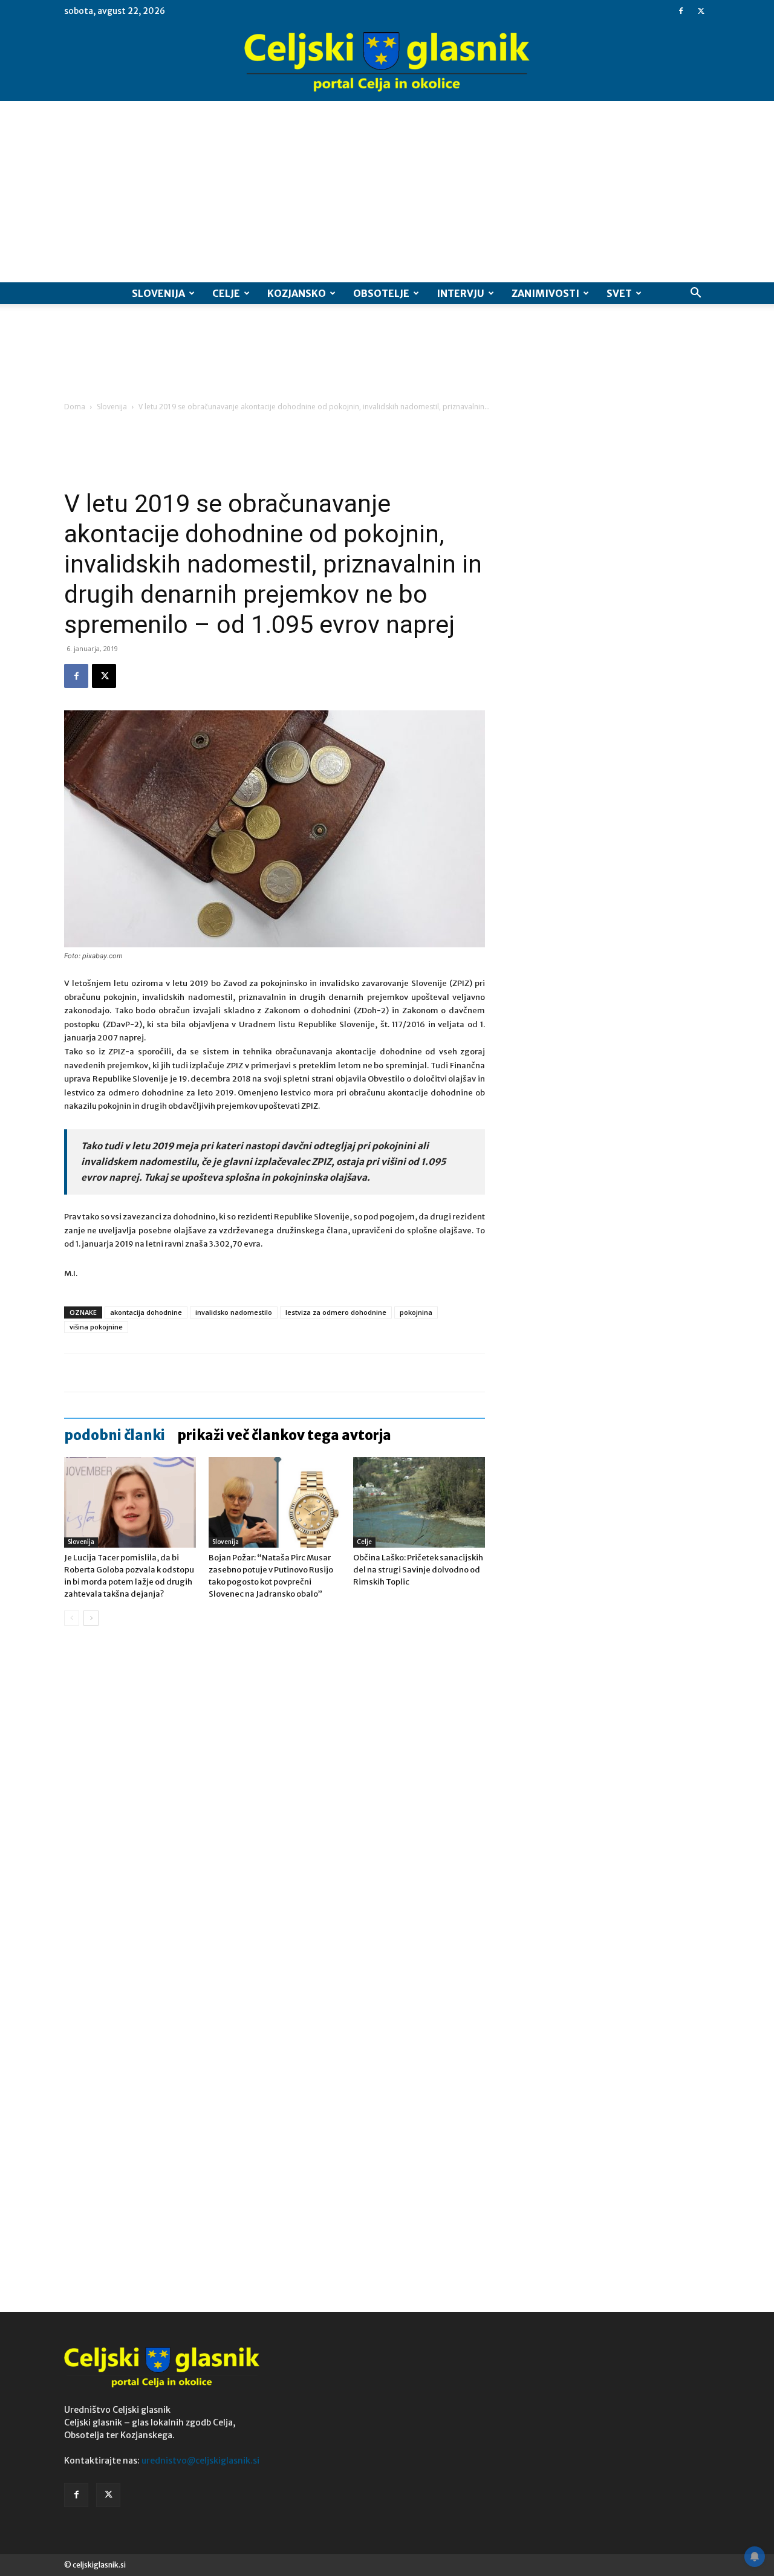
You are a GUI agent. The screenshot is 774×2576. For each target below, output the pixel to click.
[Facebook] (681, 11)
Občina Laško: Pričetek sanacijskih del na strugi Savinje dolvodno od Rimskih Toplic (418, 1570)
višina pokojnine (96, 1327)
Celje (226, 293)
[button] (695, 294)
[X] (701, 11)
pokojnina (416, 1312)
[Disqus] (275, 1818)
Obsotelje (381, 293)
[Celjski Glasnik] (387, 62)
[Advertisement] (387, 192)
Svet (619, 293)
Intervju (460, 293)
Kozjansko (297, 293)
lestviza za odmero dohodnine (336, 1312)
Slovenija (158, 293)
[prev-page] (72, 1618)
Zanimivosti (545, 293)
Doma (75, 407)
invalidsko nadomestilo (234, 1312)
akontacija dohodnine (146, 1312)
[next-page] (91, 1618)
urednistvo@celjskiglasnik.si (200, 2461)
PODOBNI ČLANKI (115, 1435)
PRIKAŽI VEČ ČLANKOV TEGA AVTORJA (284, 1435)
